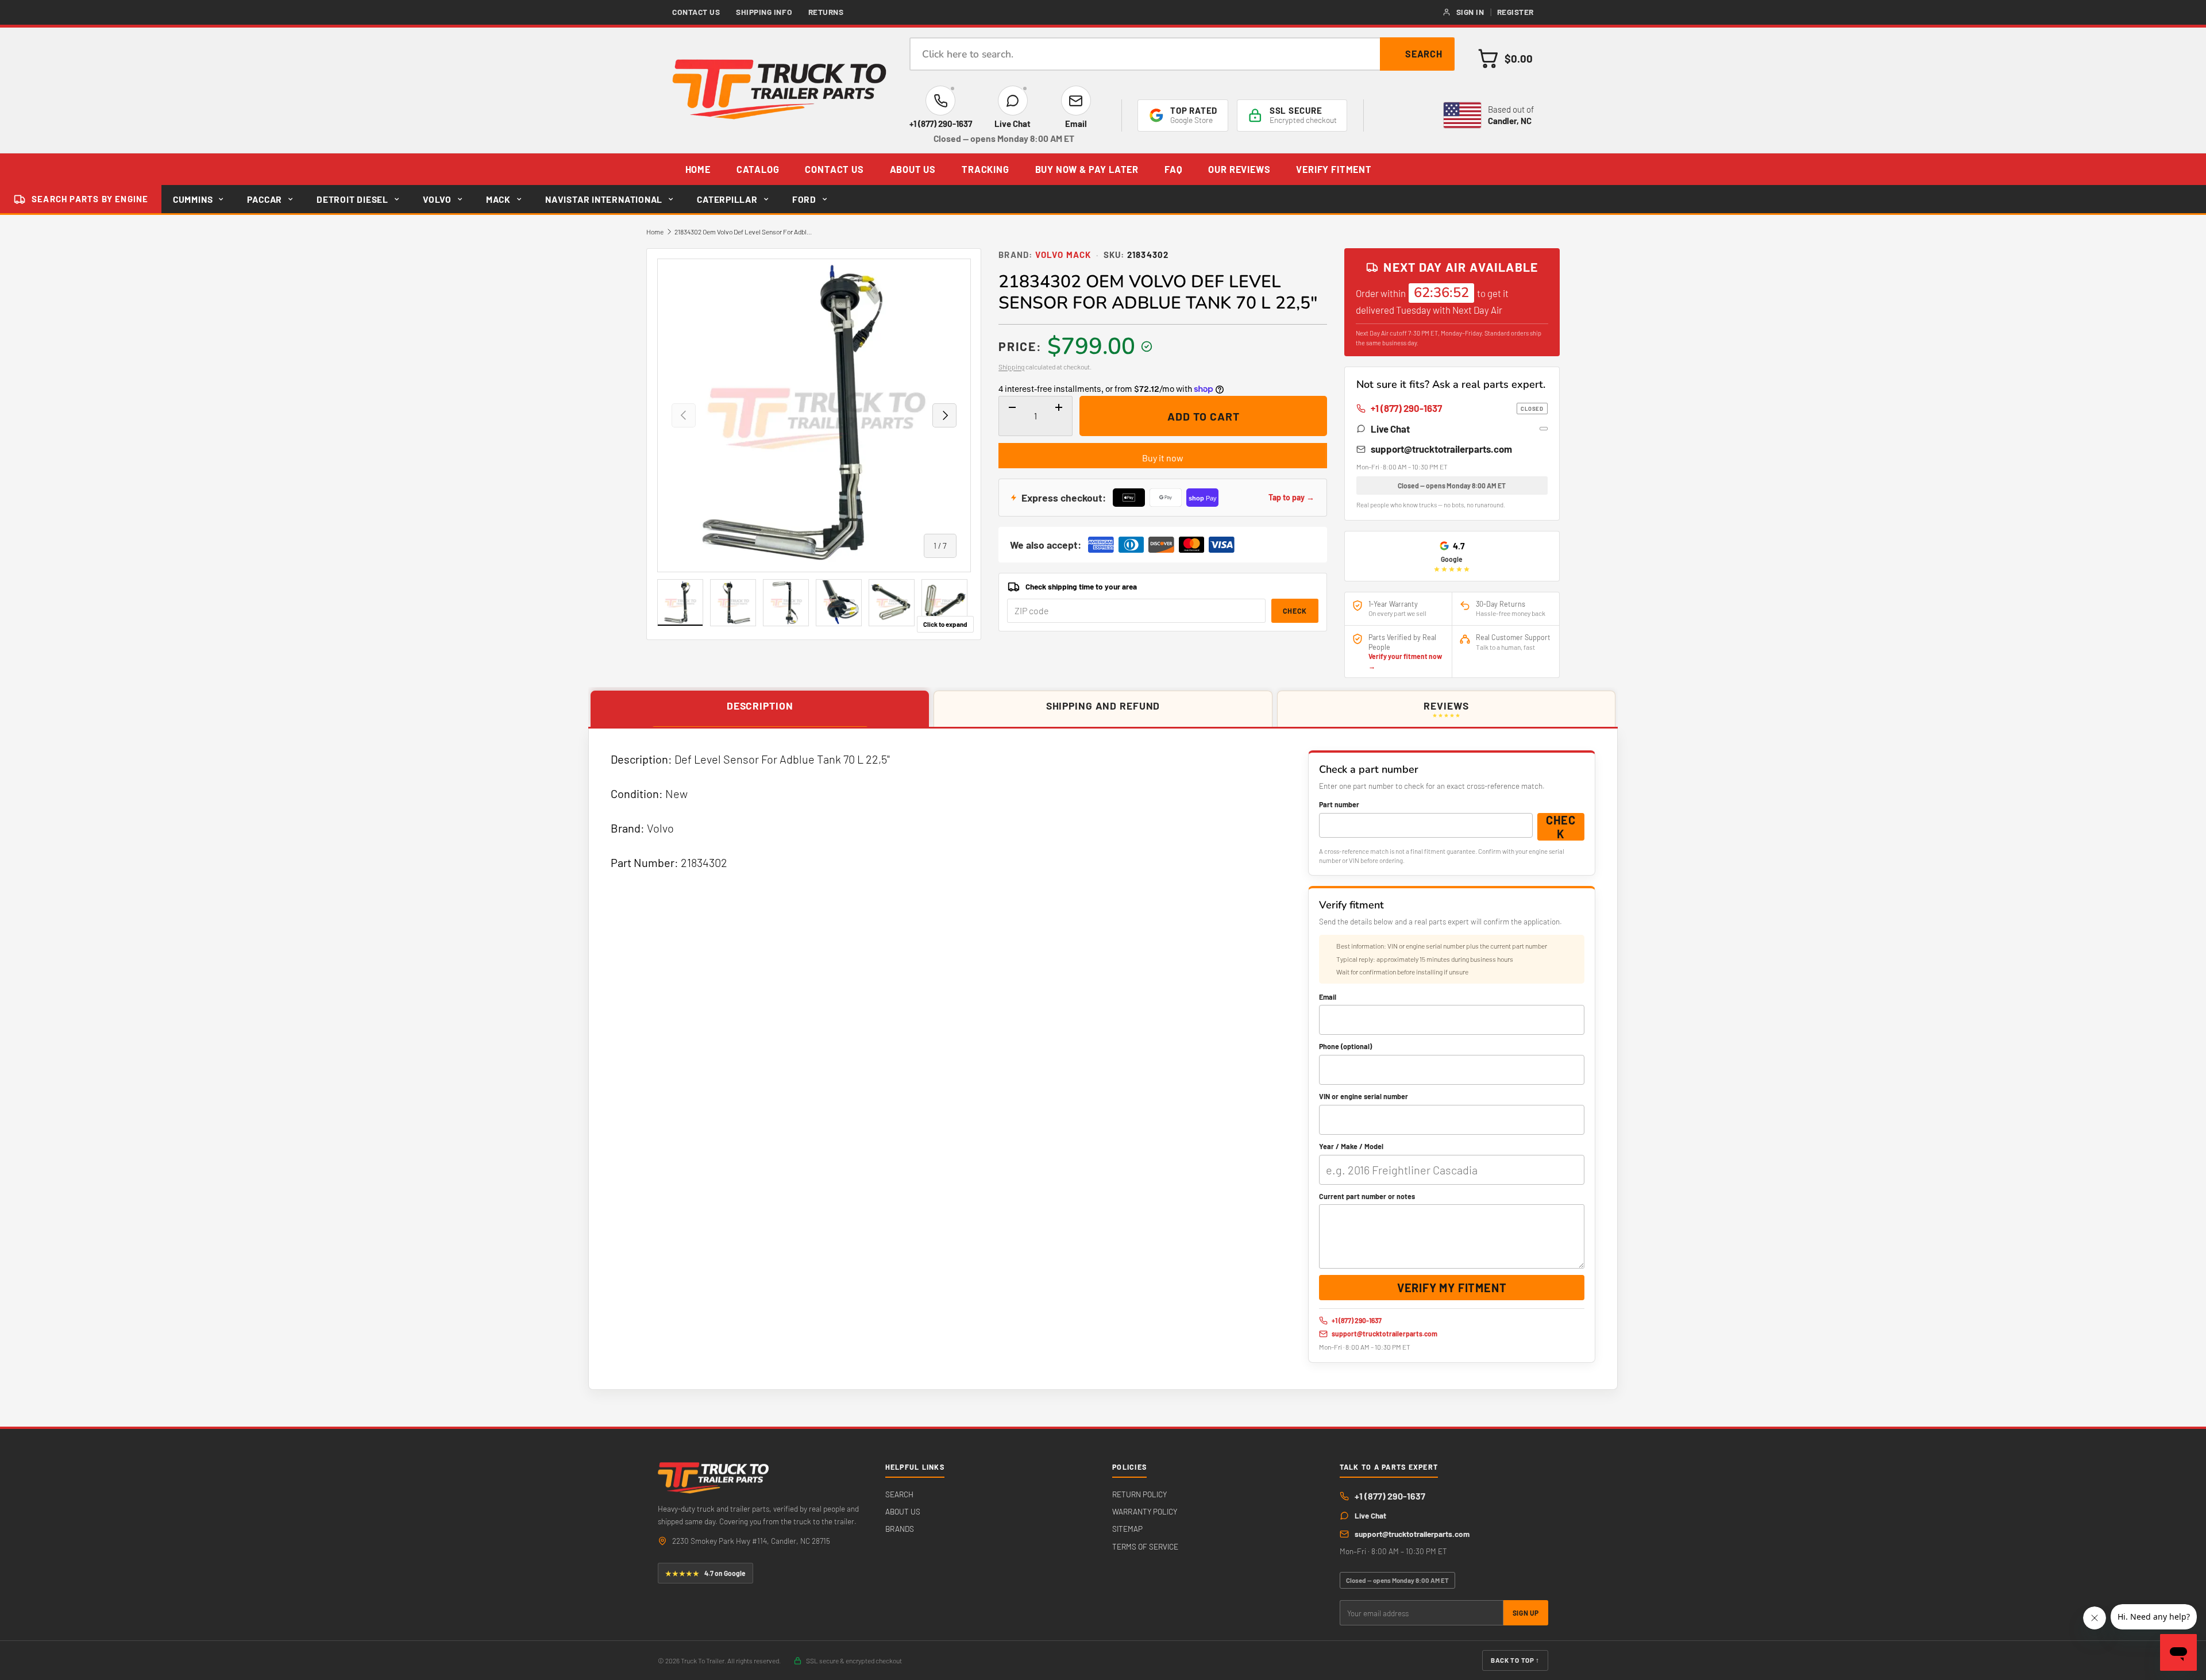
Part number (1339, 804)
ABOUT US (913, 169)
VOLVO (437, 199)
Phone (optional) (1345, 1046)
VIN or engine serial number (1364, 1096)
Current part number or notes (1367, 1196)
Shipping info (764, 12)
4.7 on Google (705, 1573)
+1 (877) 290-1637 (1457, 408)
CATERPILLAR (727, 199)
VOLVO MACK (1063, 255)
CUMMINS (193, 199)
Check (1295, 611)
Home (655, 232)
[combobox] (1182, 54)
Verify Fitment (1334, 169)
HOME (698, 169)
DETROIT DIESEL (352, 199)
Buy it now (1163, 458)
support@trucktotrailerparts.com (1441, 449)
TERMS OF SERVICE (1145, 1546)
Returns (826, 12)
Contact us (696, 12)
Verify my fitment (1452, 1288)
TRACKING (986, 169)
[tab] (760, 710)
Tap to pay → (1291, 497)
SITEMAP (1127, 1529)
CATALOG (758, 169)
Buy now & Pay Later (1087, 169)
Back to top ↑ (1515, 1660)
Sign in (1470, 12)
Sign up (1526, 1613)
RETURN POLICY (1139, 1494)
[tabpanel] (1103, 1059)
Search (1424, 54)
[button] (1505, 58)
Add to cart (1204, 416)
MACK (498, 199)
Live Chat (1390, 429)
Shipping (1011, 367)
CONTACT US (834, 169)
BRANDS (900, 1529)
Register (1515, 12)
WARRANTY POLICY (1145, 1511)
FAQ (1173, 169)
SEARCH (899, 1494)
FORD (804, 199)
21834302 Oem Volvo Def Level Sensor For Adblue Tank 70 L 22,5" (743, 232)
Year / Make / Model (1351, 1146)
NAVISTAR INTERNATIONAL (604, 199)
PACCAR (265, 199)
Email (1328, 997)
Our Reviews (1239, 169)
